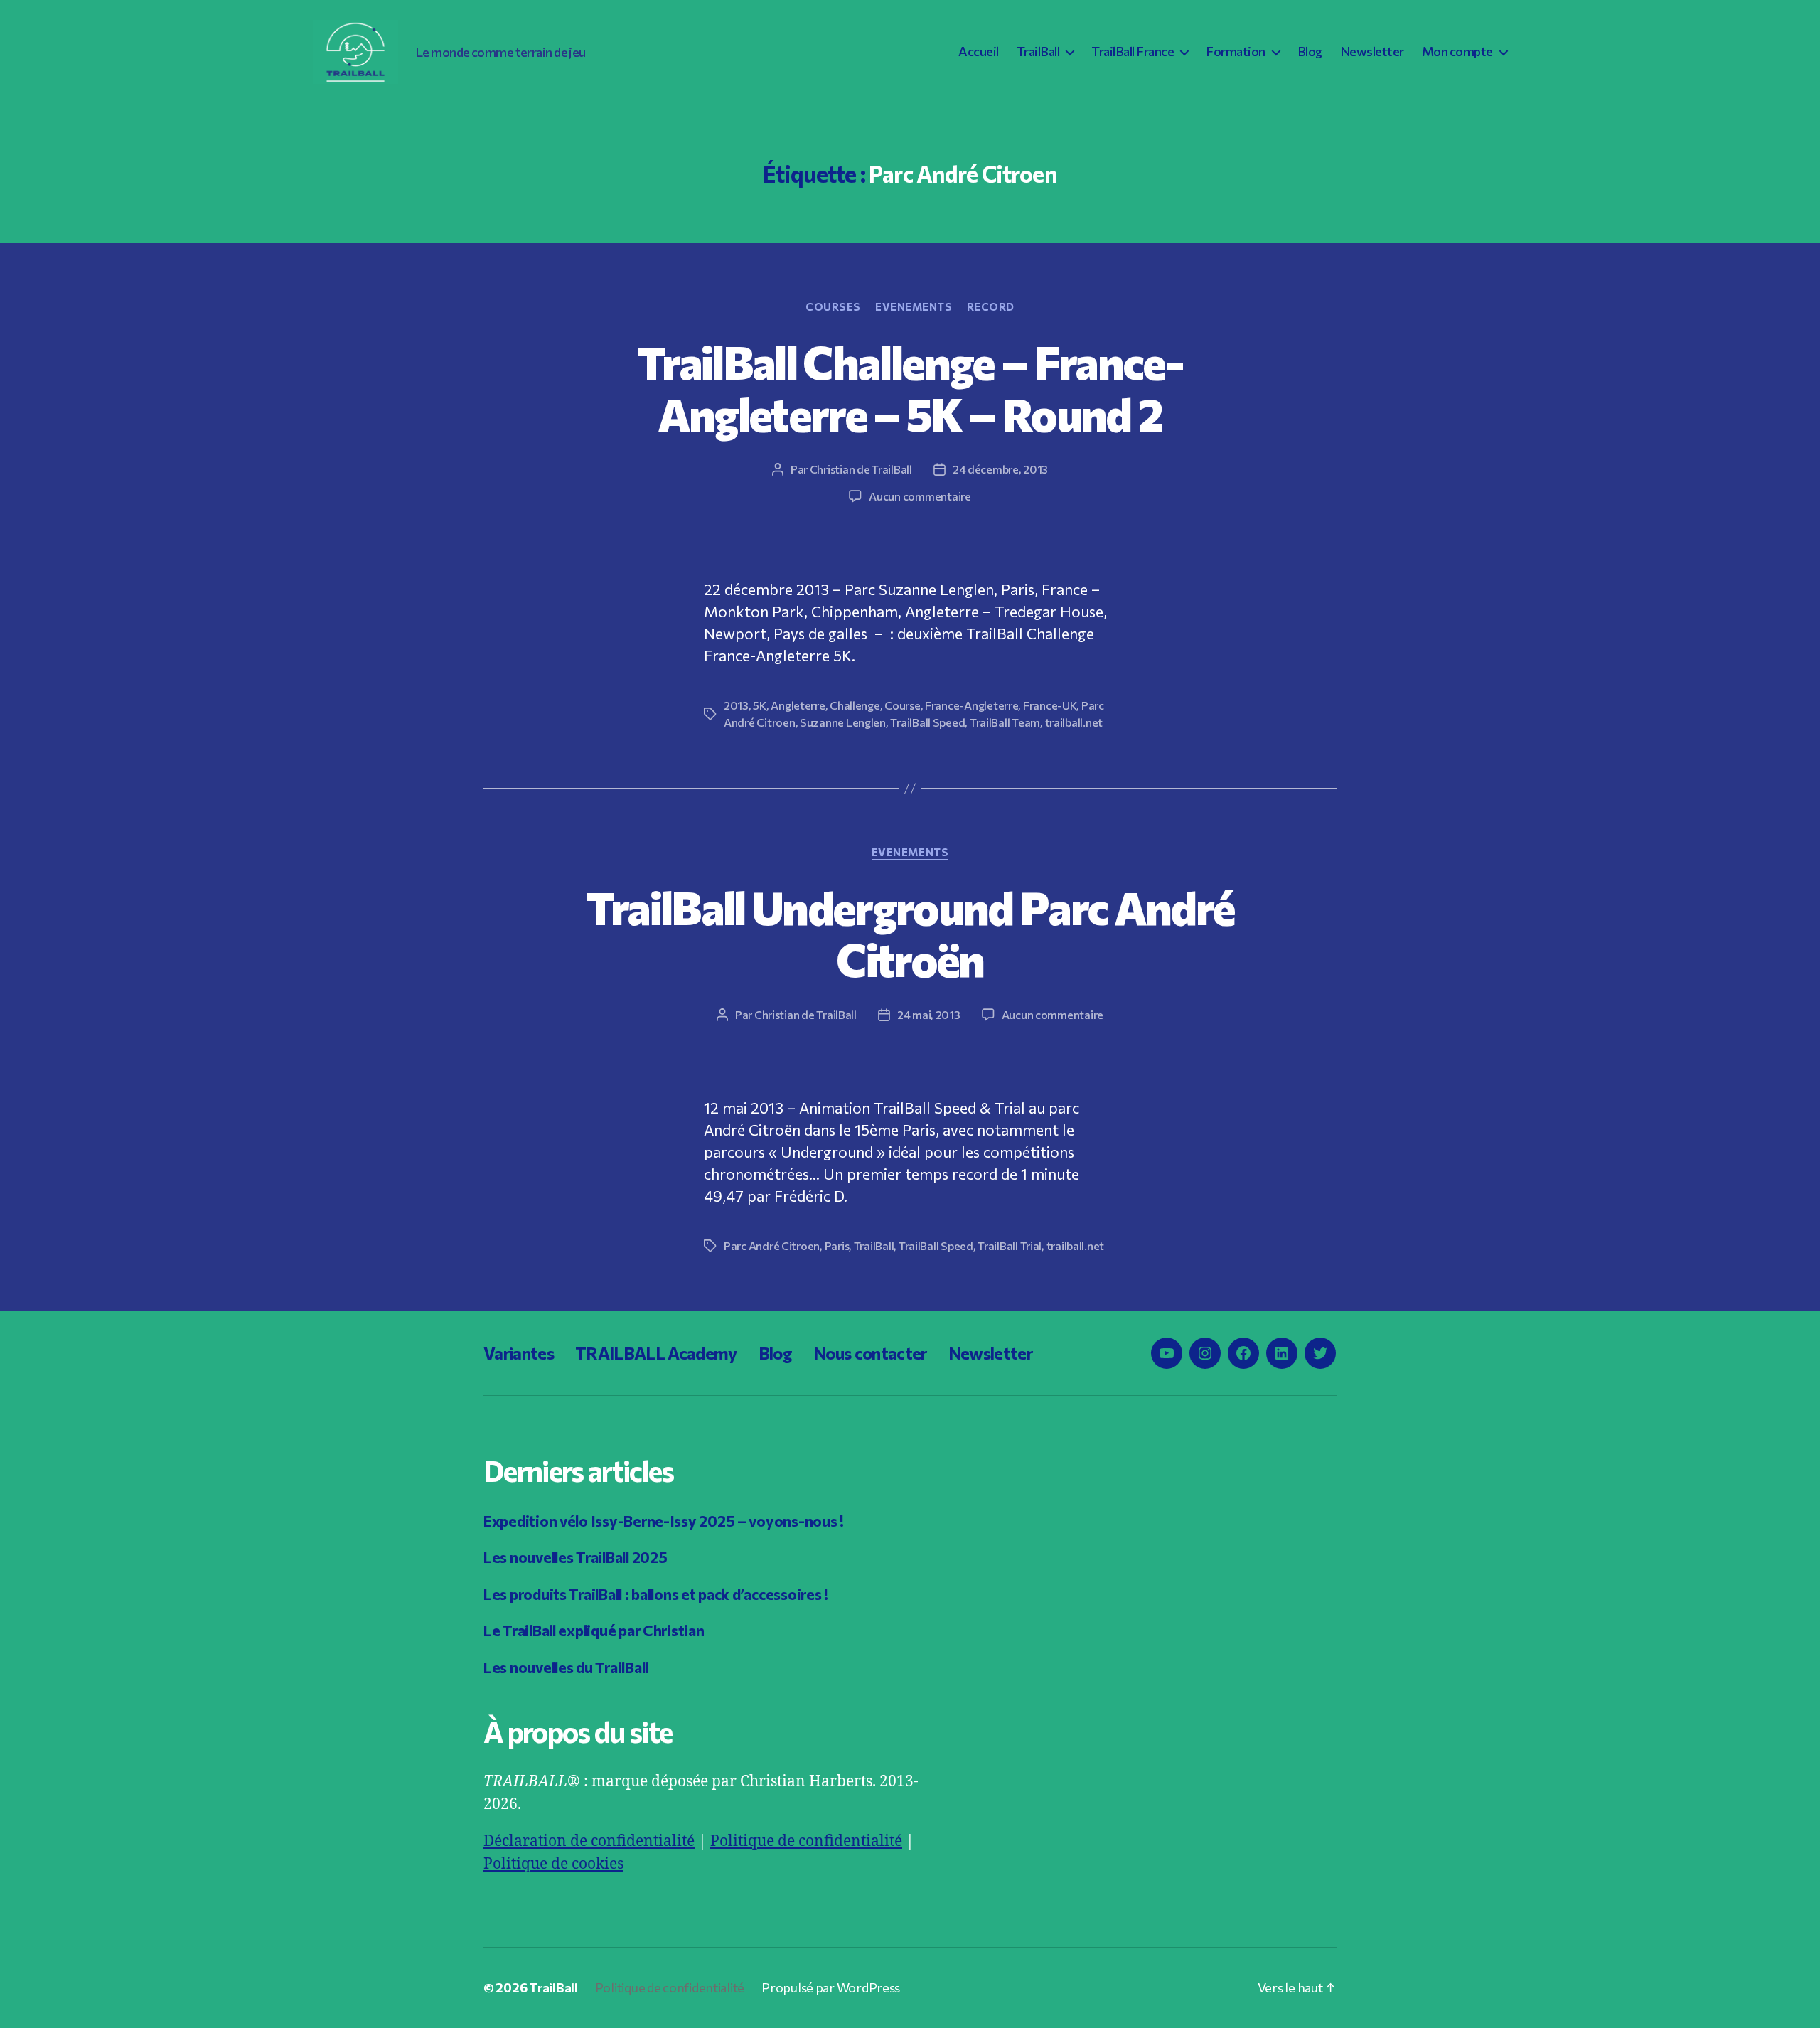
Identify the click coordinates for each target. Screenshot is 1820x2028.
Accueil (979, 52)
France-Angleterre (971, 705)
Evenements (914, 306)
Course (902, 705)
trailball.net (1074, 722)
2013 (736, 705)
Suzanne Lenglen (843, 722)
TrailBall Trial (1010, 1245)
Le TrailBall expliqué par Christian (594, 1630)
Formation (1236, 52)
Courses (833, 306)
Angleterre (798, 705)
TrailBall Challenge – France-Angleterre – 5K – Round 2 (910, 387)
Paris (837, 1245)
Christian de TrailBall (861, 469)
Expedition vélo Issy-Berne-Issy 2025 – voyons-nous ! (664, 1521)
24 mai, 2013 (929, 1014)
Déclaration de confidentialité (589, 1841)
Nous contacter (870, 1353)
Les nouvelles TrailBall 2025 (575, 1557)
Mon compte (1457, 52)
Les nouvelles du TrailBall (566, 1667)
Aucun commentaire (920, 496)
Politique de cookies (553, 1864)
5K (759, 705)
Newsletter (1372, 52)
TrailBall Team (1005, 722)
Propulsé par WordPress (831, 1987)
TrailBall (1038, 52)
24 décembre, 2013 (1000, 469)
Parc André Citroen (772, 1245)
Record (991, 306)
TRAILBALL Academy (656, 1353)
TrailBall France (1133, 52)
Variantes (519, 1353)
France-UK (1050, 705)
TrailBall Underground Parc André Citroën (910, 933)
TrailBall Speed (927, 722)
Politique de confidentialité (806, 1841)
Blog (1310, 52)
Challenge (855, 705)
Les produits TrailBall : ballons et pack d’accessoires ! (656, 1594)
